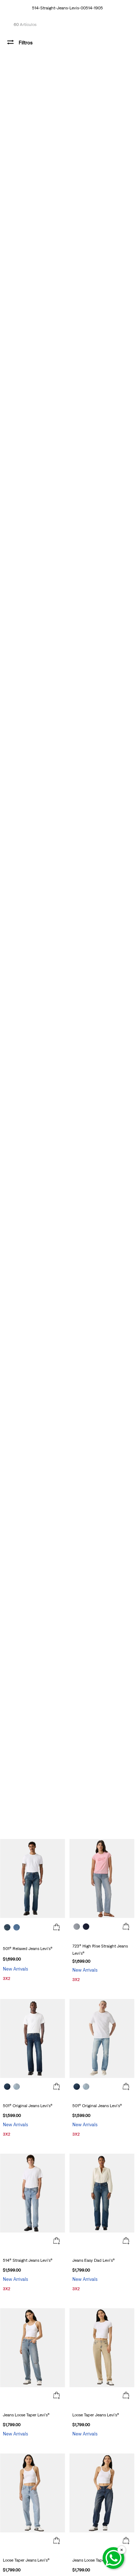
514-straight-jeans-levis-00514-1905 (67, 8)
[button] (57, 1928)
